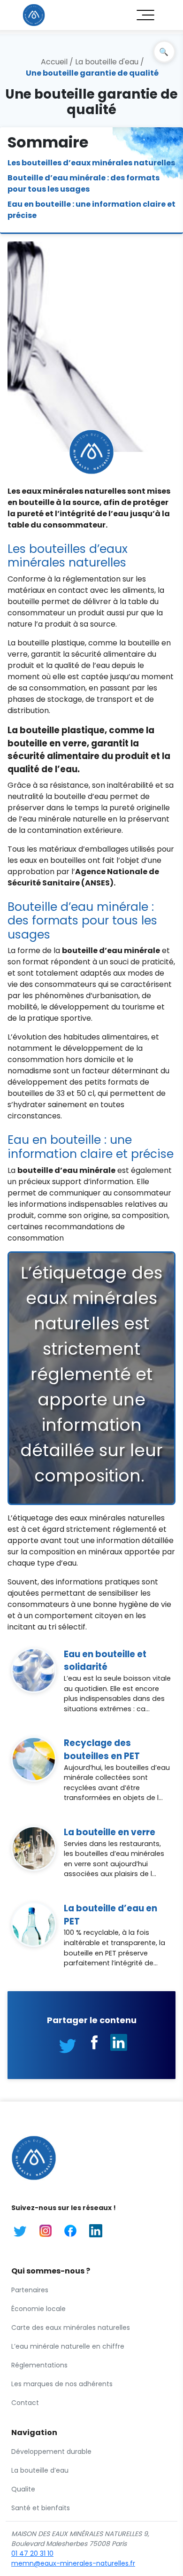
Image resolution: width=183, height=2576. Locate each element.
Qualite (23, 2489)
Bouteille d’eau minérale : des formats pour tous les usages (84, 183)
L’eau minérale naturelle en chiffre (68, 2346)
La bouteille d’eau (40, 2470)
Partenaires (30, 2290)
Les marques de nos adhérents (62, 2384)
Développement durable (51, 2452)
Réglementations (39, 2365)
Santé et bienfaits (41, 2508)
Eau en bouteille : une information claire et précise (91, 210)
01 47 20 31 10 (32, 2553)
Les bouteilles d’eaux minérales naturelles (91, 163)
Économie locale (38, 2309)
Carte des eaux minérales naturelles (71, 2328)
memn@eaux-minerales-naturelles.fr (73, 2563)
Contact (25, 2403)
